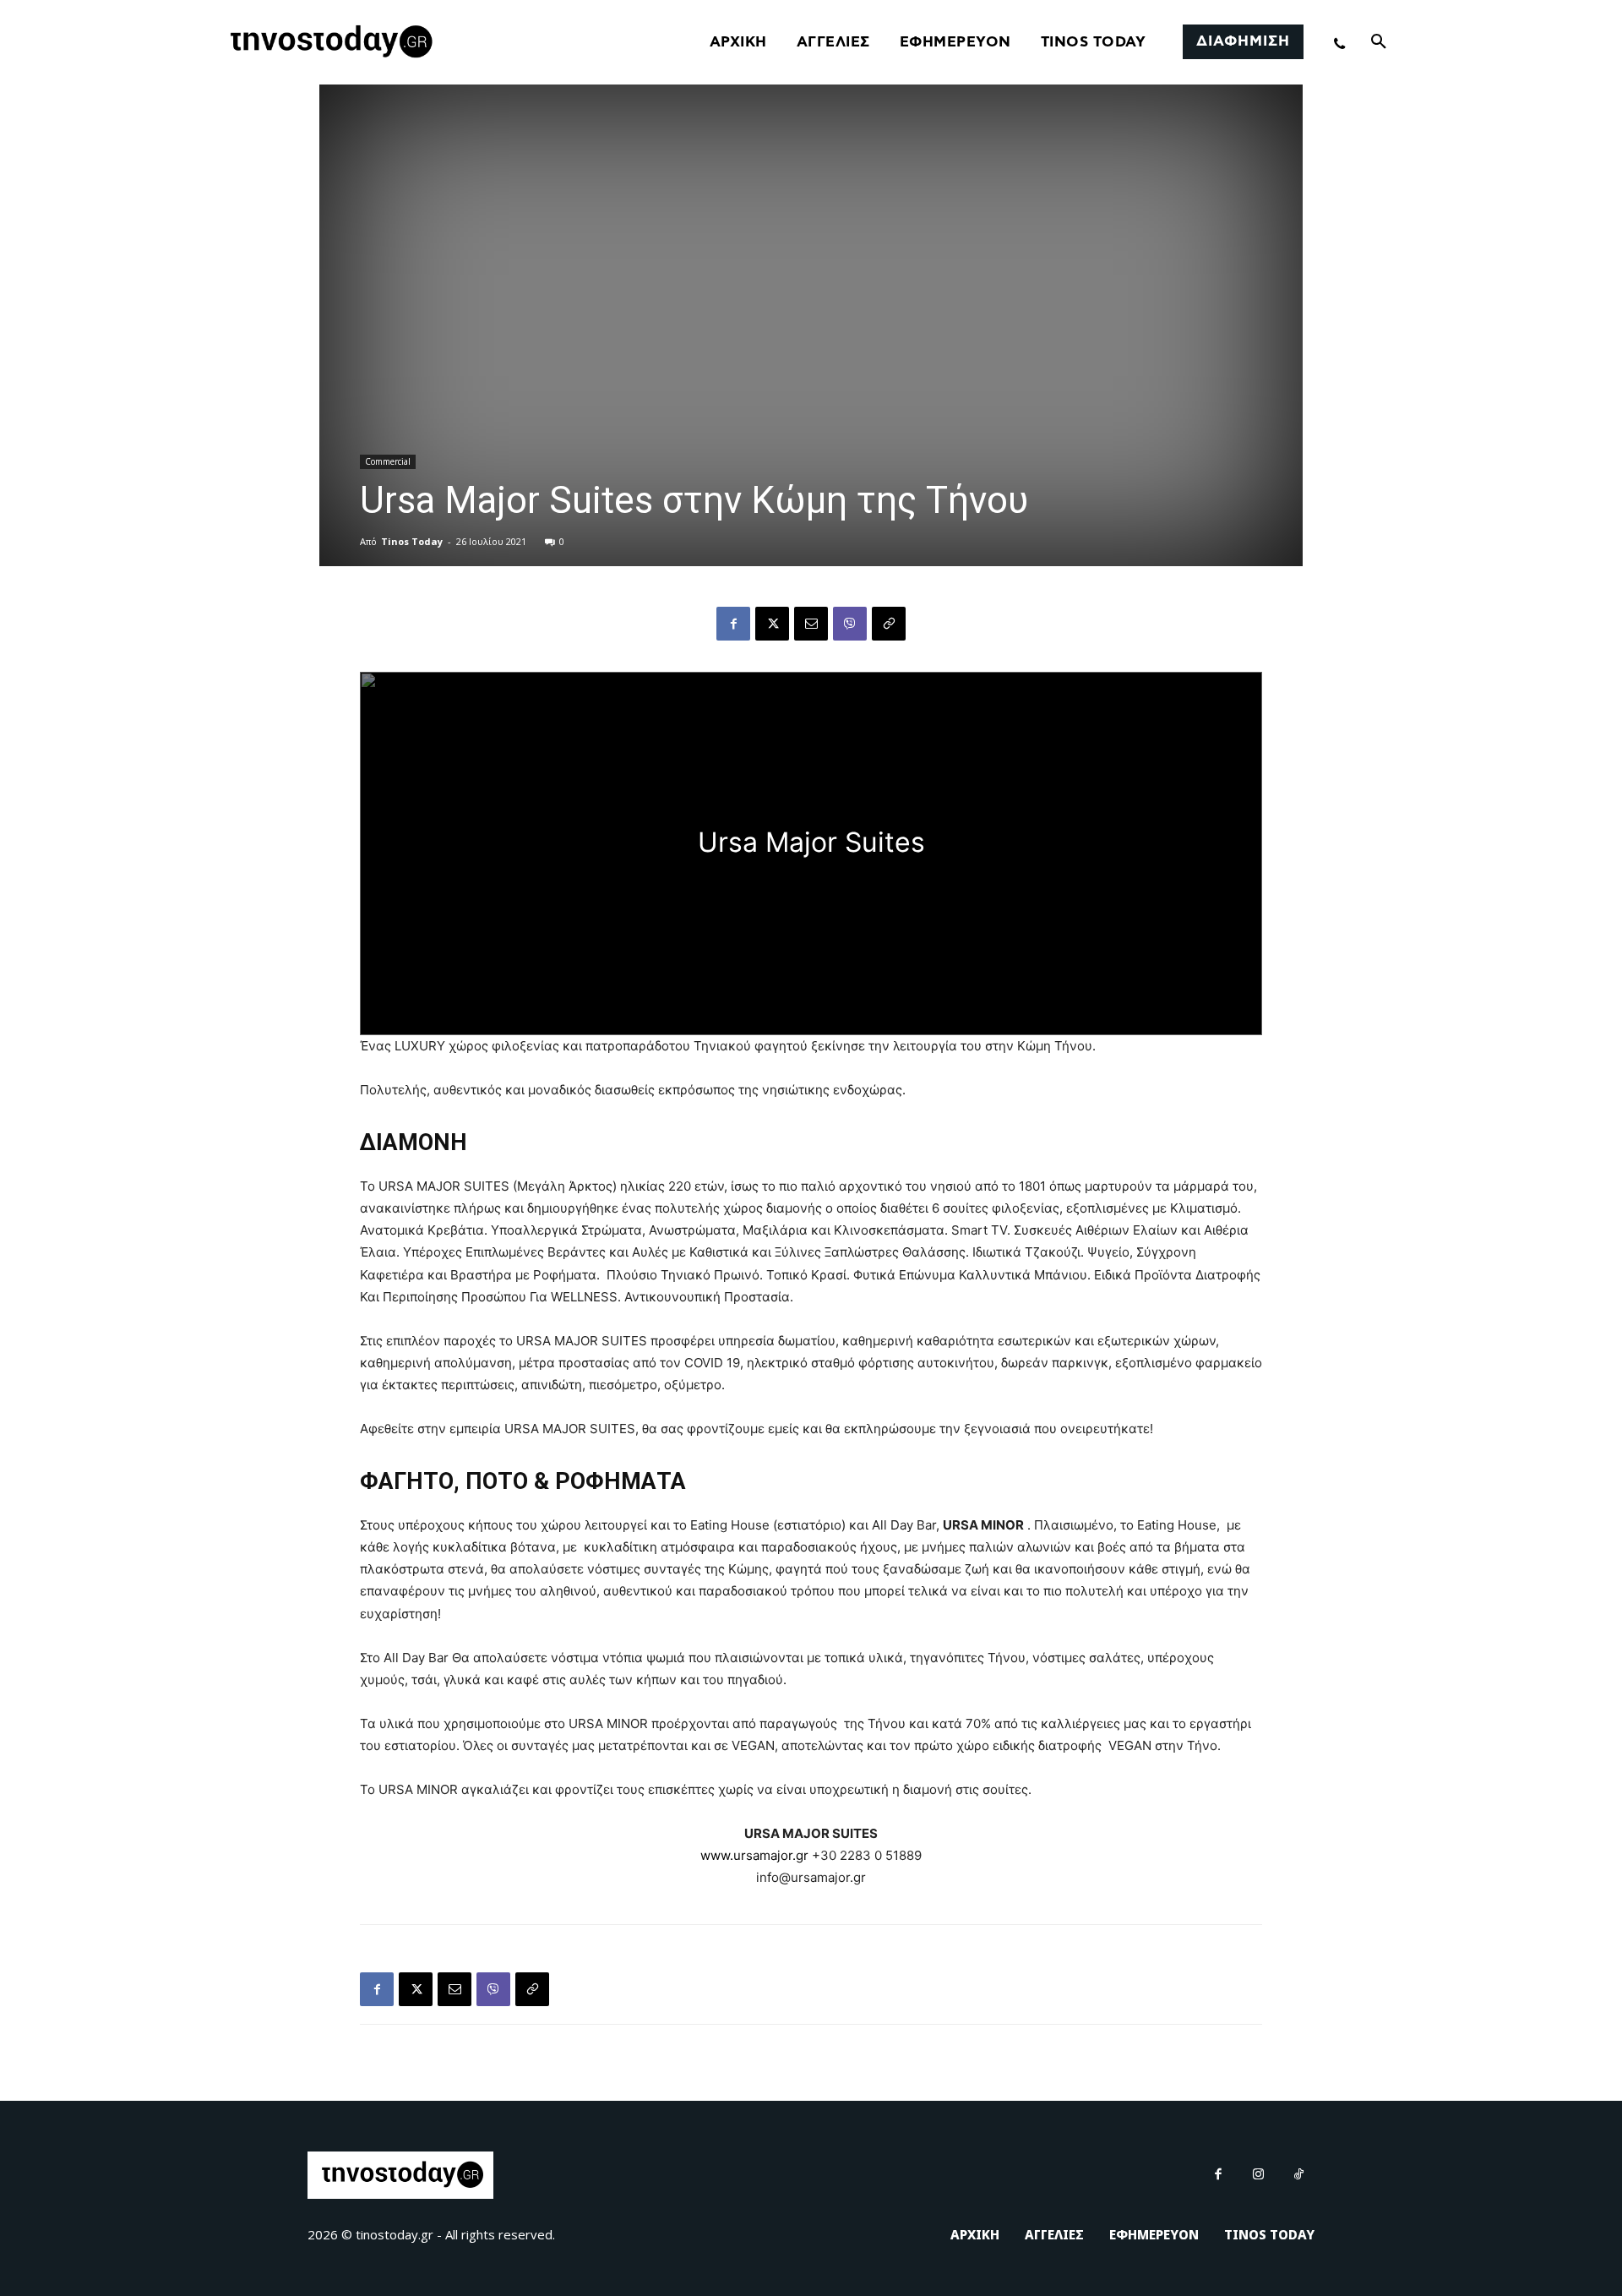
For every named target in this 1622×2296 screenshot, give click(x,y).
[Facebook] (733, 624)
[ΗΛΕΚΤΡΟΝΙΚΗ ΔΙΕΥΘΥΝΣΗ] (811, 624)
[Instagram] (1259, 2175)
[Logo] (329, 42)
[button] (1379, 42)
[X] (772, 624)
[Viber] (850, 624)
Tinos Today (412, 541)
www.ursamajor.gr (754, 1855)
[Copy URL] (889, 624)
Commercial (388, 461)
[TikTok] (1299, 2175)
